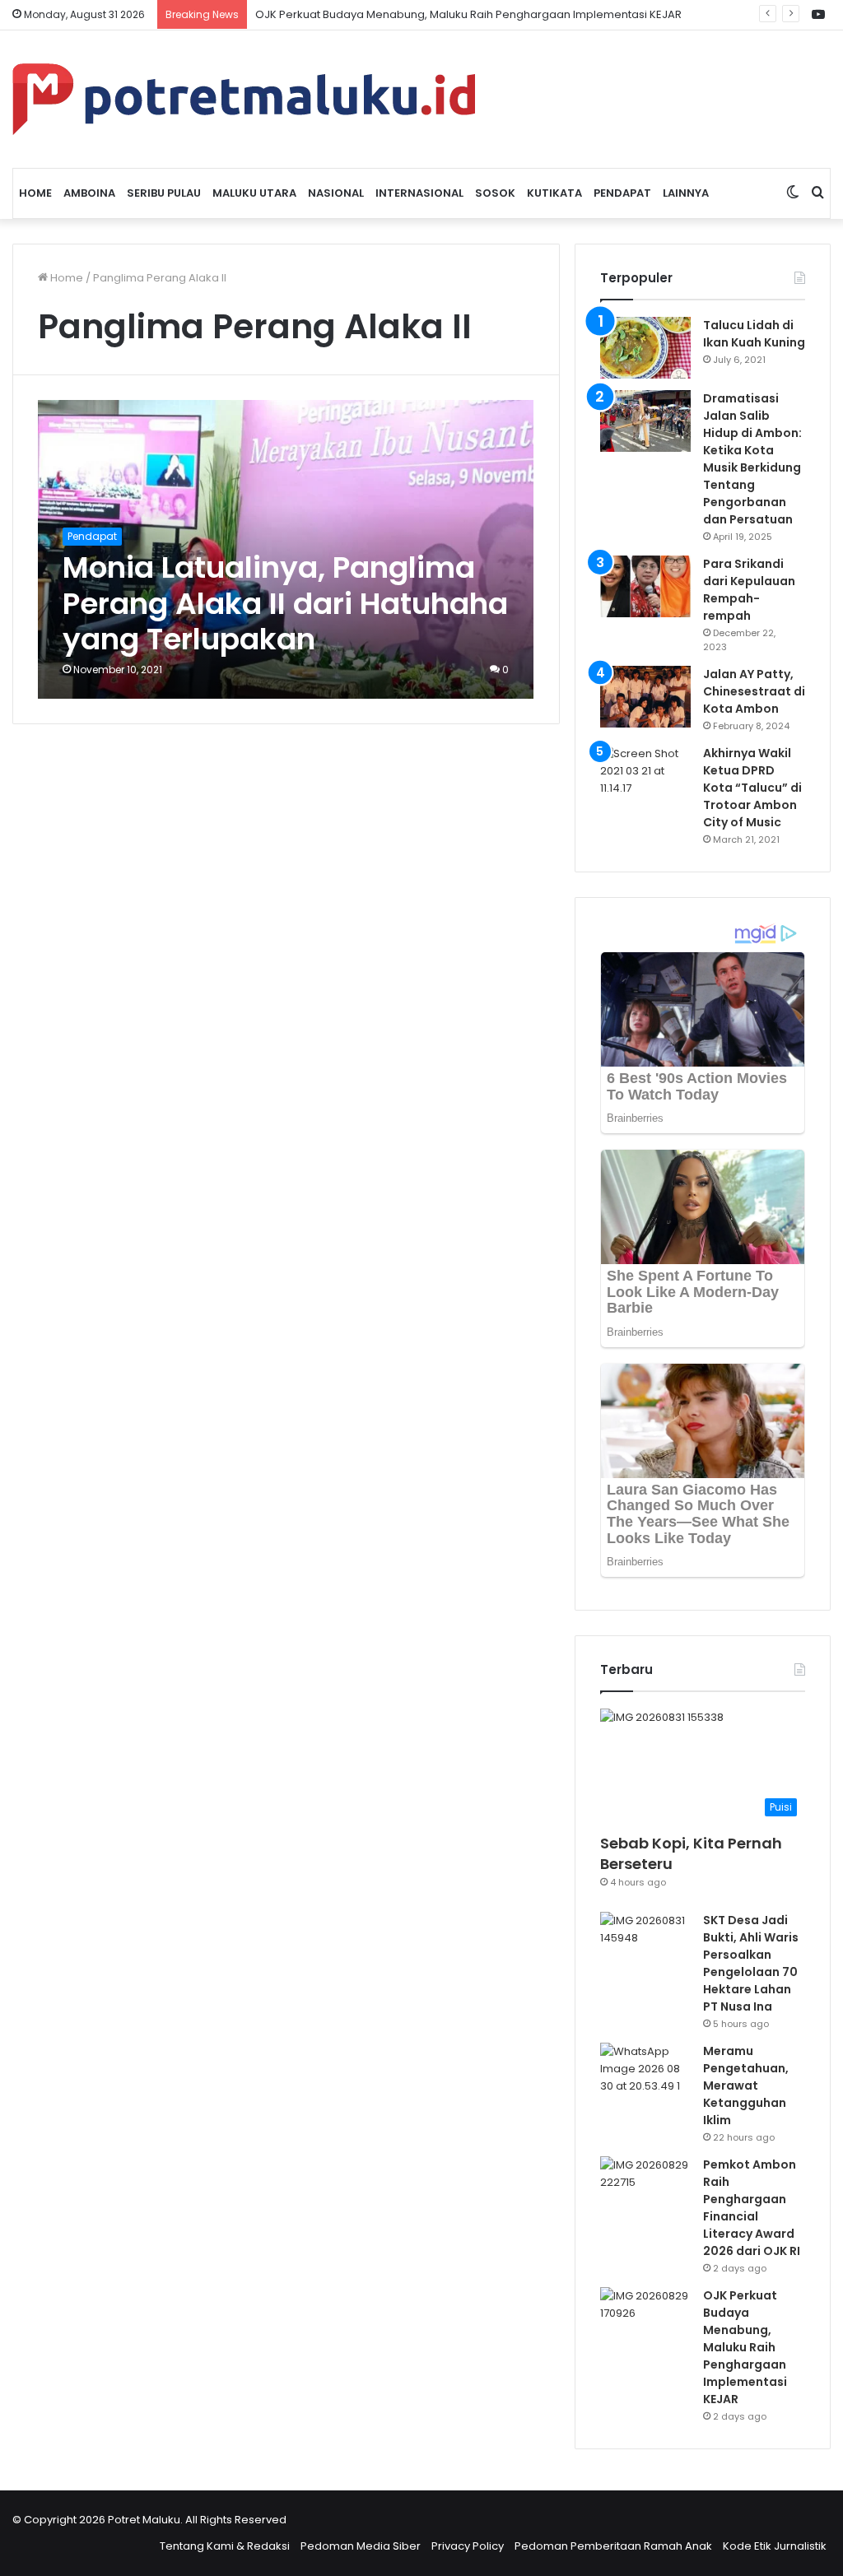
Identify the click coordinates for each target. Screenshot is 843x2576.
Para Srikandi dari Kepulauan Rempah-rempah (749, 590)
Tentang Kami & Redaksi (225, 2546)
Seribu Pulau (164, 193)
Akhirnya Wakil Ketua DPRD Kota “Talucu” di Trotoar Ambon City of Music (752, 788)
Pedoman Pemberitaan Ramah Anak (613, 2546)
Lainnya (686, 193)
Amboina (89, 193)
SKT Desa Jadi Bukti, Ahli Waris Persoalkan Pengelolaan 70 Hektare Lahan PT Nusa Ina (751, 1963)
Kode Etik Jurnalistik (775, 2546)
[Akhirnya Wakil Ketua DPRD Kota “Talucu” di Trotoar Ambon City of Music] (645, 776)
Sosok (495, 193)
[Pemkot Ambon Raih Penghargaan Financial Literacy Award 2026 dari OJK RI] (645, 2187)
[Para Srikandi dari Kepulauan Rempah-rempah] (645, 586)
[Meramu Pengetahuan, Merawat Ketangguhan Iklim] (645, 2074)
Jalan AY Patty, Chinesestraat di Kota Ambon (754, 691)
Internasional (419, 193)
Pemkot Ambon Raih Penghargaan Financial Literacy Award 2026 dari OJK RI (752, 2208)
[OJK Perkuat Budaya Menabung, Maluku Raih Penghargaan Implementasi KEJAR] (645, 2318)
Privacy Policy (468, 2546)
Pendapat (622, 193)
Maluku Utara (254, 193)
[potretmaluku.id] (244, 99)
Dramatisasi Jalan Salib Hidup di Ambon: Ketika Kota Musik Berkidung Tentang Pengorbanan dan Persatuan (752, 459)
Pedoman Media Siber (361, 2546)
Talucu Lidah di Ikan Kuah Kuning (754, 334)
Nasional (336, 193)
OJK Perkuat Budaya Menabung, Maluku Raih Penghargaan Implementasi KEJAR (745, 2347)
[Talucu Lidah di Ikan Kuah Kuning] (645, 348)
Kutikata (554, 193)
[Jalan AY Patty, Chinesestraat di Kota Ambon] (645, 697)
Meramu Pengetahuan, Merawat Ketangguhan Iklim (746, 2085)
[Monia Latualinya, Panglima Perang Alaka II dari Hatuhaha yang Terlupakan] (286, 549)
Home (35, 193)
